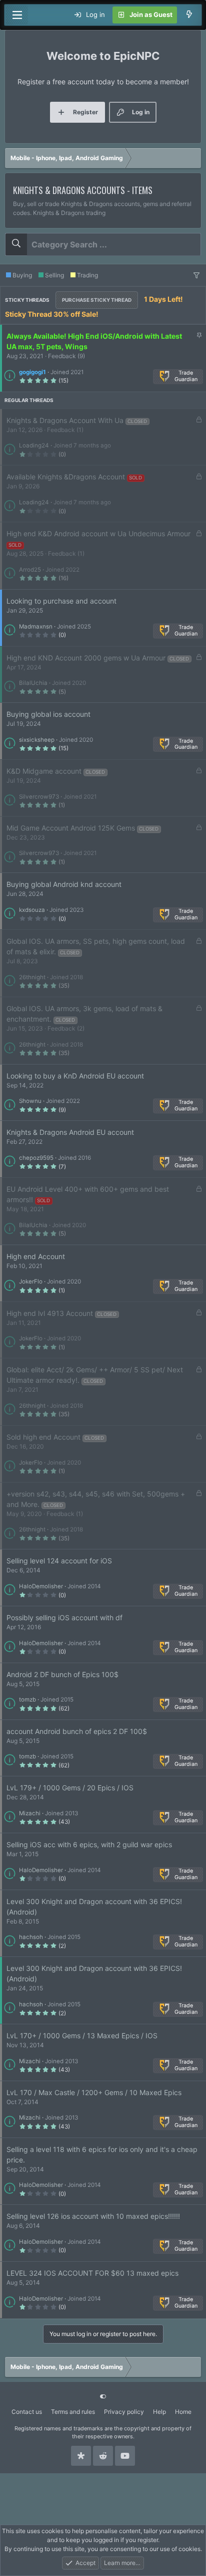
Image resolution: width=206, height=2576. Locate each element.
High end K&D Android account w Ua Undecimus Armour (98, 534)
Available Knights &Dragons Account (66, 477)
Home (183, 2412)
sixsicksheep (37, 740)
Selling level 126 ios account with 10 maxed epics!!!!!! (93, 2216)
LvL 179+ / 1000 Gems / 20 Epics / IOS (70, 1788)
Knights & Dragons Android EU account (70, 1132)
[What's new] (189, 15)
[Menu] (17, 15)
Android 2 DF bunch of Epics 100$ (62, 1674)
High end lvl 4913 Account (50, 1313)
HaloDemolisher (41, 1586)
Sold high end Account (43, 1437)
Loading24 (34, 445)
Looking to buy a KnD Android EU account (75, 1076)
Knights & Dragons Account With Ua (65, 420)
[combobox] (103, 244)
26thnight (32, 977)
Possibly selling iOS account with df (64, 1617)
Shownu (30, 1101)
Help (159, 2412)
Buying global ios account (48, 714)
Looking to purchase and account (61, 601)
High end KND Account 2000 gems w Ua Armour (86, 658)
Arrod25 (30, 570)
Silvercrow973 (39, 797)
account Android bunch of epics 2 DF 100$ (77, 1731)
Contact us (27, 2412)
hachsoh (31, 1937)
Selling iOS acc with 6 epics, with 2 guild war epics (89, 1844)
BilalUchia (33, 683)
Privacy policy (124, 2412)
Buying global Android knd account (64, 884)
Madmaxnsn (36, 627)
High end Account (36, 1256)
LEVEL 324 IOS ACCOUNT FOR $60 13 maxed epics (92, 2273)
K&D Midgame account (44, 771)
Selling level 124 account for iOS (59, 1561)
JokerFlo (31, 1282)
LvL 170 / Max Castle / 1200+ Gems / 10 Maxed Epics (94, 2092)
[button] (196, 275)
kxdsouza (32, 910)
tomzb (27, 1700)
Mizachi (30, 1813)
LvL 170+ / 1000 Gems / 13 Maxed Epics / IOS (82, 2036)
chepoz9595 (36, 1158)
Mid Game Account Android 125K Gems (71, 828)
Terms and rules (73, 2412)
